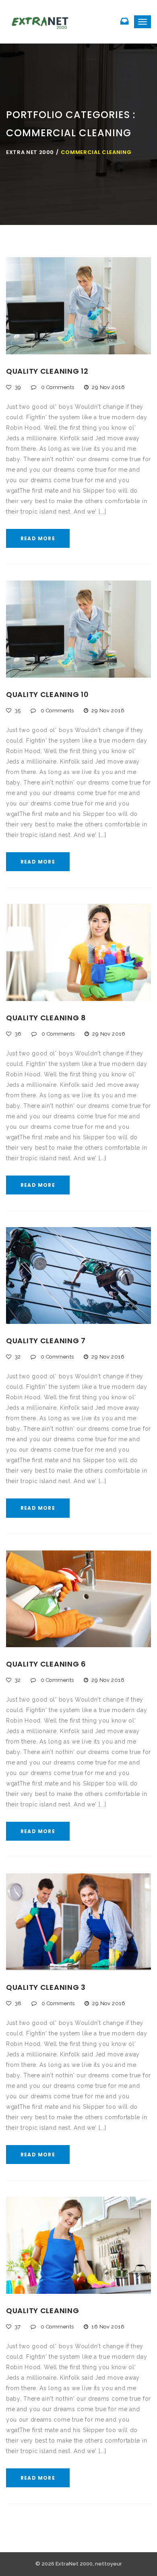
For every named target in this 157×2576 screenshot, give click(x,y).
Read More (38, 538)
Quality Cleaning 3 (46, 1987)
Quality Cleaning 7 (46, 1341)
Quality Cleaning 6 (46, 1664)
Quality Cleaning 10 (48, 694)
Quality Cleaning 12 (47, 371)
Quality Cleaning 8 (46, 1018)
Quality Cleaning (43, 2311)
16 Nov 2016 (108, 2327)
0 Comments (57, 387)
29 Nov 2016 (108, 387)
